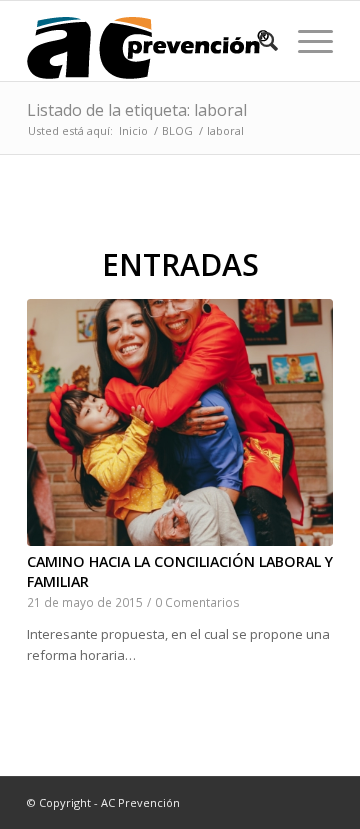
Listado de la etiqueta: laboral (137, 110)
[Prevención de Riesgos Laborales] (149, 41)
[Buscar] (258, 41)
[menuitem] (258, 41)
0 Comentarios (197, 602)
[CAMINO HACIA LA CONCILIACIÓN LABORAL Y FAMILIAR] (180, 422)
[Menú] (305, 41)
